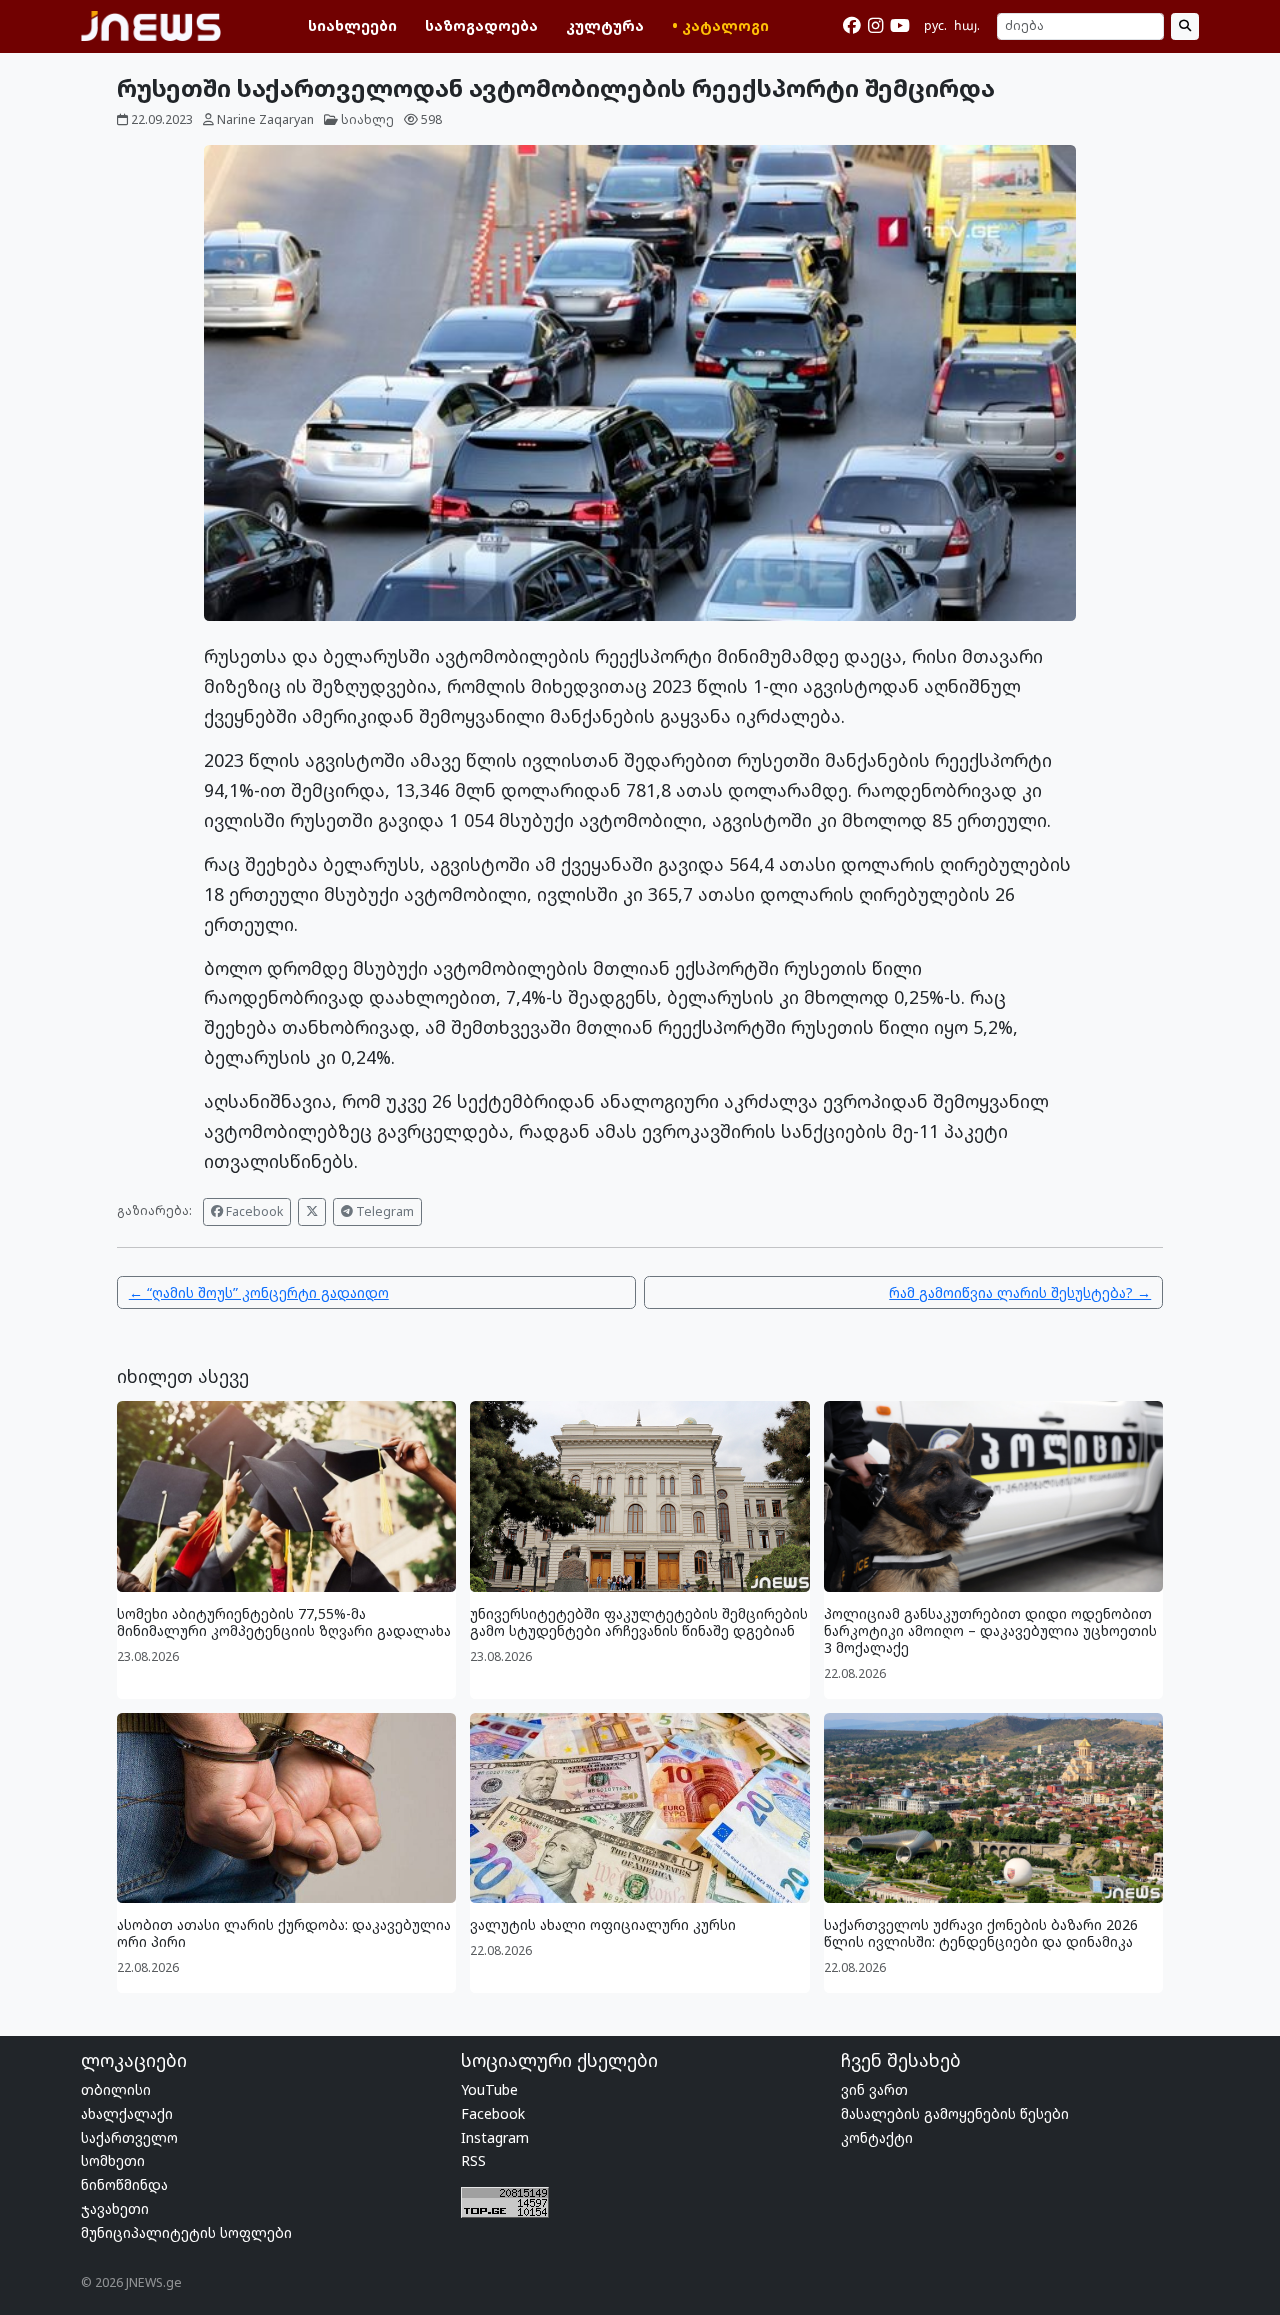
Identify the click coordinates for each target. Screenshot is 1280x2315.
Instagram (495, 2137)
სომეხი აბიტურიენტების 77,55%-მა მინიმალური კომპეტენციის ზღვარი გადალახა (284, 1622)
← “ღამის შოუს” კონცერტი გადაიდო (259, 1292)
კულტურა (605, 25)
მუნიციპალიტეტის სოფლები (186, 2232)
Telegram (383, 1211)
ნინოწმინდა (124, 2184)
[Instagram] (875, 26)
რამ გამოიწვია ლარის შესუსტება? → (1020, 1292)
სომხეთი (113, 2160)
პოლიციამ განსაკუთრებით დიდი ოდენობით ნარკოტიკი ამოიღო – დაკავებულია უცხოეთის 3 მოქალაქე (990, 1630)
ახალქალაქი (127, 2113)
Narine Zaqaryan (265, 119)
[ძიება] (1185, 27)
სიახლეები (352, 25)
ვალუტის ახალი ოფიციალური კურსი (603, 1924)
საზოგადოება (481, 25)
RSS (473, 2160)
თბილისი (116, 2089)
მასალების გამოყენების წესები (955, 2113)
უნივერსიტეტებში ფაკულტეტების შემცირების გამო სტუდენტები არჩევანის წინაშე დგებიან (639, 1622)
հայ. (967, 25)
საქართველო (129, 2137)
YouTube (489, 2089)
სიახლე (367, 119)
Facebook (253, 1211)
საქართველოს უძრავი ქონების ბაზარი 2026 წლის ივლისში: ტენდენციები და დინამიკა (981, 1933)
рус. (935, 25)
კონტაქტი (877, 2137)
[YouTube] (900, 26)
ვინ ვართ (874, 2089)
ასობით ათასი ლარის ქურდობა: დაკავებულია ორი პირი (284, 1933)
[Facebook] (852, 26)
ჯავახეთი (115, 2208)
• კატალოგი (720, 25)
